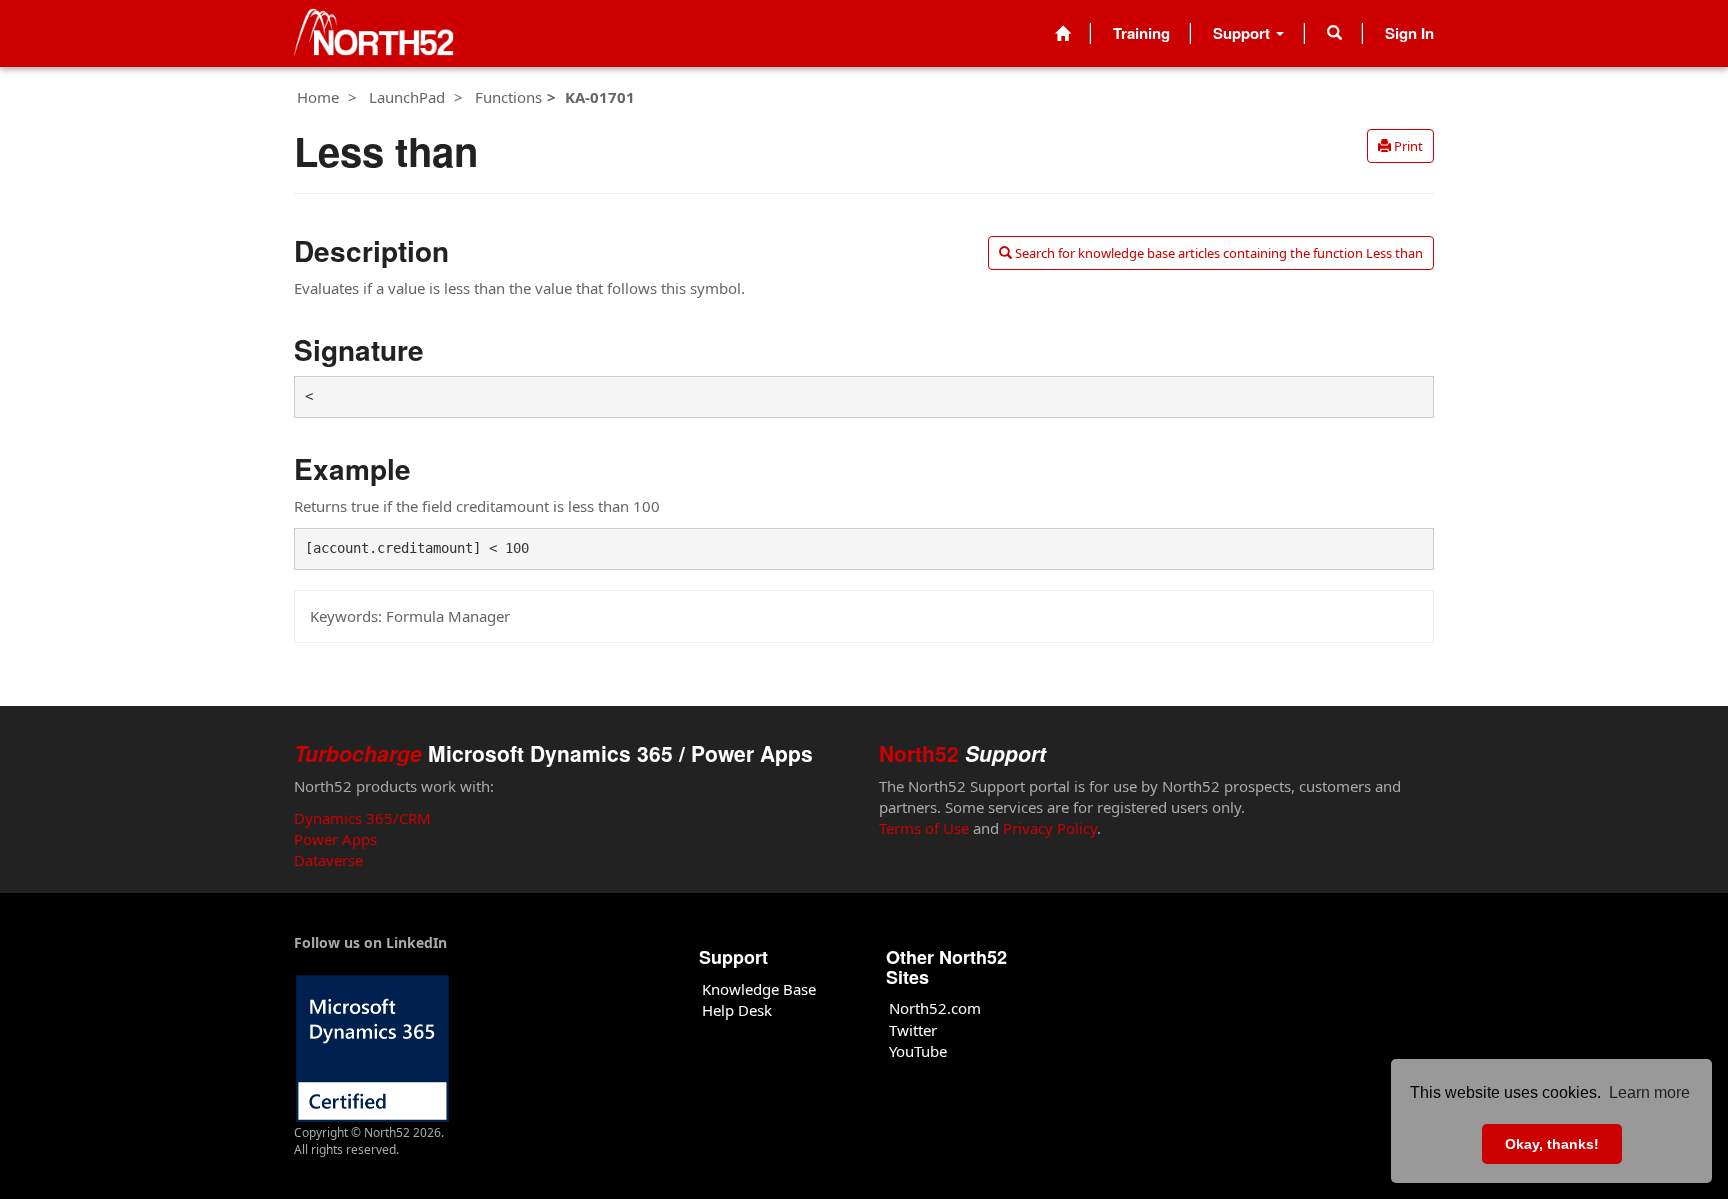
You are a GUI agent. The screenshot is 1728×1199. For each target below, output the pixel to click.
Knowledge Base (759, 989)
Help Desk (737, 1010)
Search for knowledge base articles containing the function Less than (1217, 253)
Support (1243, 33)
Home (318, 97)
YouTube (918, 1051)
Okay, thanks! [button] (1552, 1144)
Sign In (1409, 33)
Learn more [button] (1649, 1092)
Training (1141, 33)
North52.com (935, 1008)
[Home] (1062, 33)
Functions (508, 97)
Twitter (913, 1030)
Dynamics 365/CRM (362, 818)
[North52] (374, 33)
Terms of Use (924, 828)
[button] (1334, 33)
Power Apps (335, 839)
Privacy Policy (1050, 828)
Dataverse (328, 860)
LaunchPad (407, 97)
